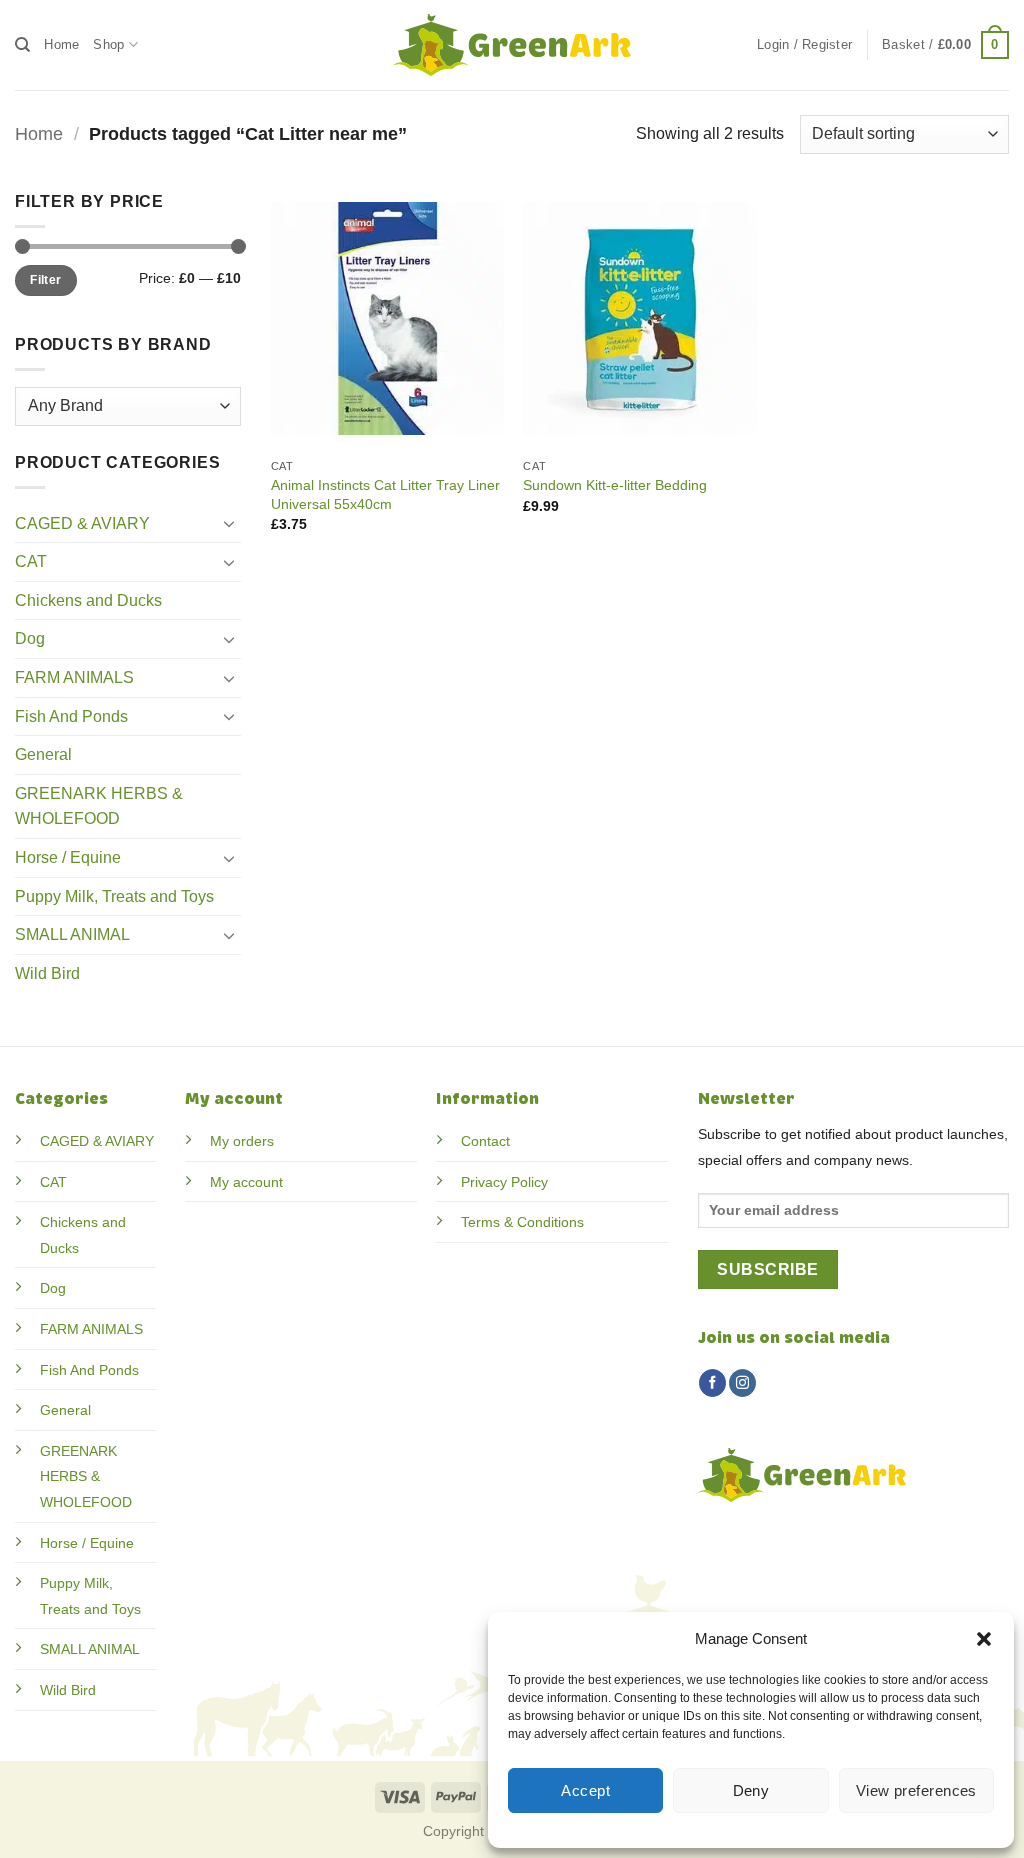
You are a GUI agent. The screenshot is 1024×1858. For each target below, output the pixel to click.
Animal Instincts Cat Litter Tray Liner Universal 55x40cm (385, 494)
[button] (984, 1639)
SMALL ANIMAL (72, 934)
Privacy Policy (504, 1182)
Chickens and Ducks (88, 600)
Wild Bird (47, 973)
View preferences (916, 1790)
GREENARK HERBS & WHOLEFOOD (99, 806)
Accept (585, 1790)
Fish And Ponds (71, 716)
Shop (108, 44)
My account (246, 1182)
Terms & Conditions (522, 1222)
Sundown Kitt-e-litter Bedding (615, 485)
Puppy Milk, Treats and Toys (114, 896)
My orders (242, 1141)
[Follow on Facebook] (712, 1383)
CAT (31, 561)
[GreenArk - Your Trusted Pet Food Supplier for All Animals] (512, 45)
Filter (45, 280)
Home (61, 44)
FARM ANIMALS (74, 677)
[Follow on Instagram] (742, 1383)
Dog (30, 638)
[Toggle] (229, 523)
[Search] (22, 45)
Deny (751, 1790)
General (43, 754)
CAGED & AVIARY (82, 523)
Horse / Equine (68, 857)
